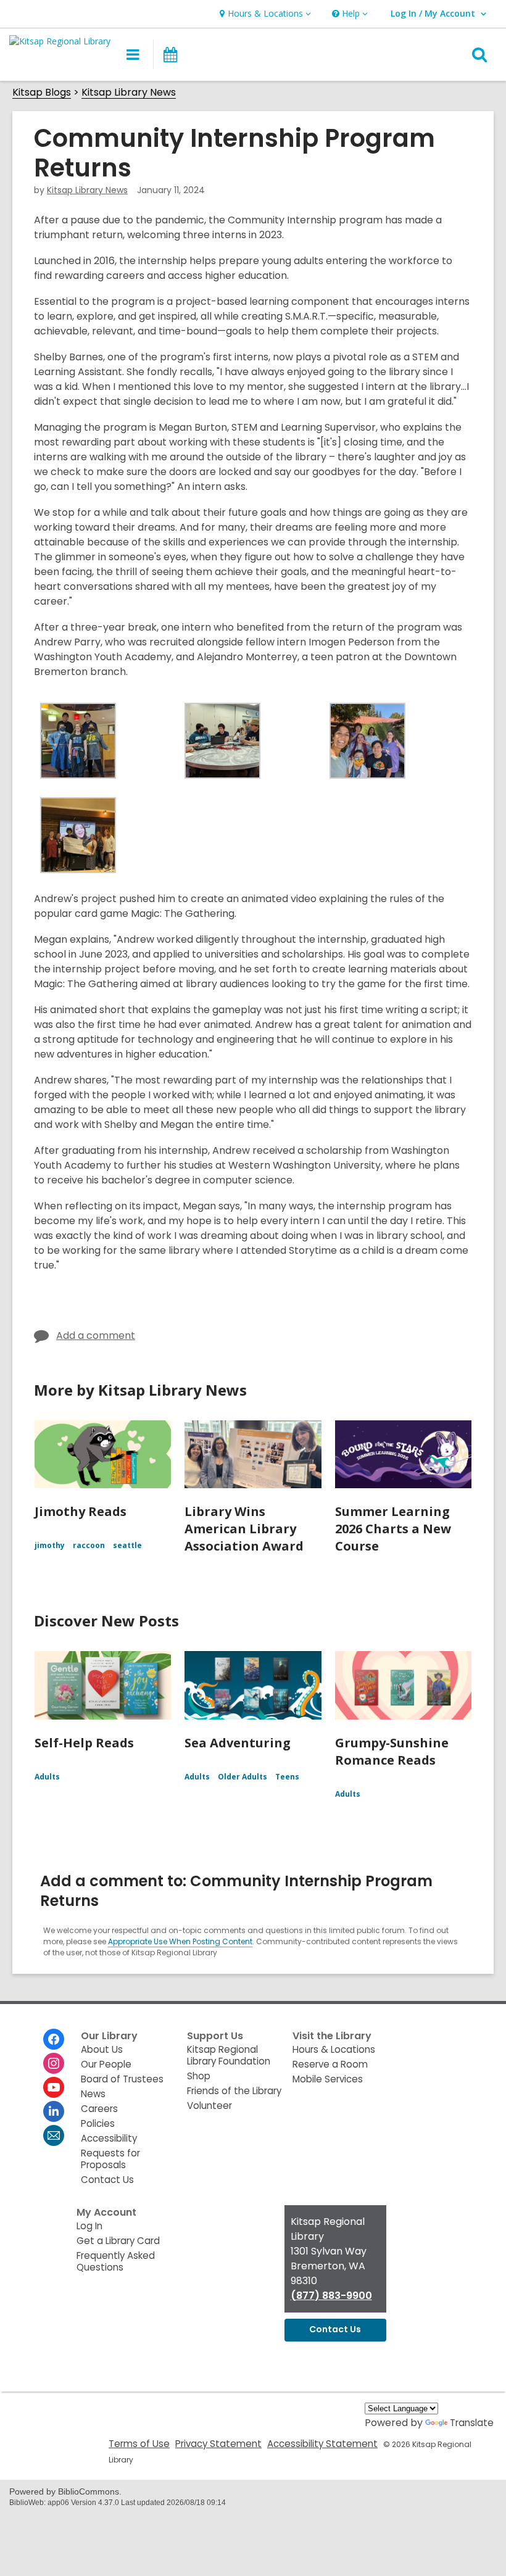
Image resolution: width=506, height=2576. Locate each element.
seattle (127, 1545)
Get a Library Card (118, 2241)
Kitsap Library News (129, 93)
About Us (102, 2049)
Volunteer (209, 2106)
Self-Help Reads (84, 1743)
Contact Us (107, 2180)
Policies (98, 2123)
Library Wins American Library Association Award (244, 1529)
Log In (89, 2226)
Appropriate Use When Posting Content (180, 1941)
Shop (199, 2076)
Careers (99, 2109)
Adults (47, 1777)
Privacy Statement (218, 2444)
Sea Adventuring (238, 1743)
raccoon (89, 1545)
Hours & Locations (334, 2049)
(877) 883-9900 (331, 2296)
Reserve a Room (330, 2064)
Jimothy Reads (81, 1511)
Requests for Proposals (110, 2159)
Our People (106, 2064)
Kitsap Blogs (42, 93)
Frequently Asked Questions (116, 2261)
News (93, 2094)
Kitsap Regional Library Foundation (229, 2055)
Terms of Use (139, 2444)
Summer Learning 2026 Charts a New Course (393, 1529)
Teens (287, 1777)
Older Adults (243, 1777)
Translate (472, 2423)
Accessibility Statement (322, 2444)
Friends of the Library (234, 2091)
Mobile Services (328, 2079)
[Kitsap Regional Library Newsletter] (54, 2135)
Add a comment (96, 1336)
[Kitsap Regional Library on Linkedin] (54, 2111)
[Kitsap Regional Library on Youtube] (54, 2087)
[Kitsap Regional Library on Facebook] (54, 2039)
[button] (264, 14)
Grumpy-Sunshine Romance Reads (392, 1751)
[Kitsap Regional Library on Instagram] (54, 2063)
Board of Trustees (122, 2079)
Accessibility (109, 2138)
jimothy (50, 1545)
